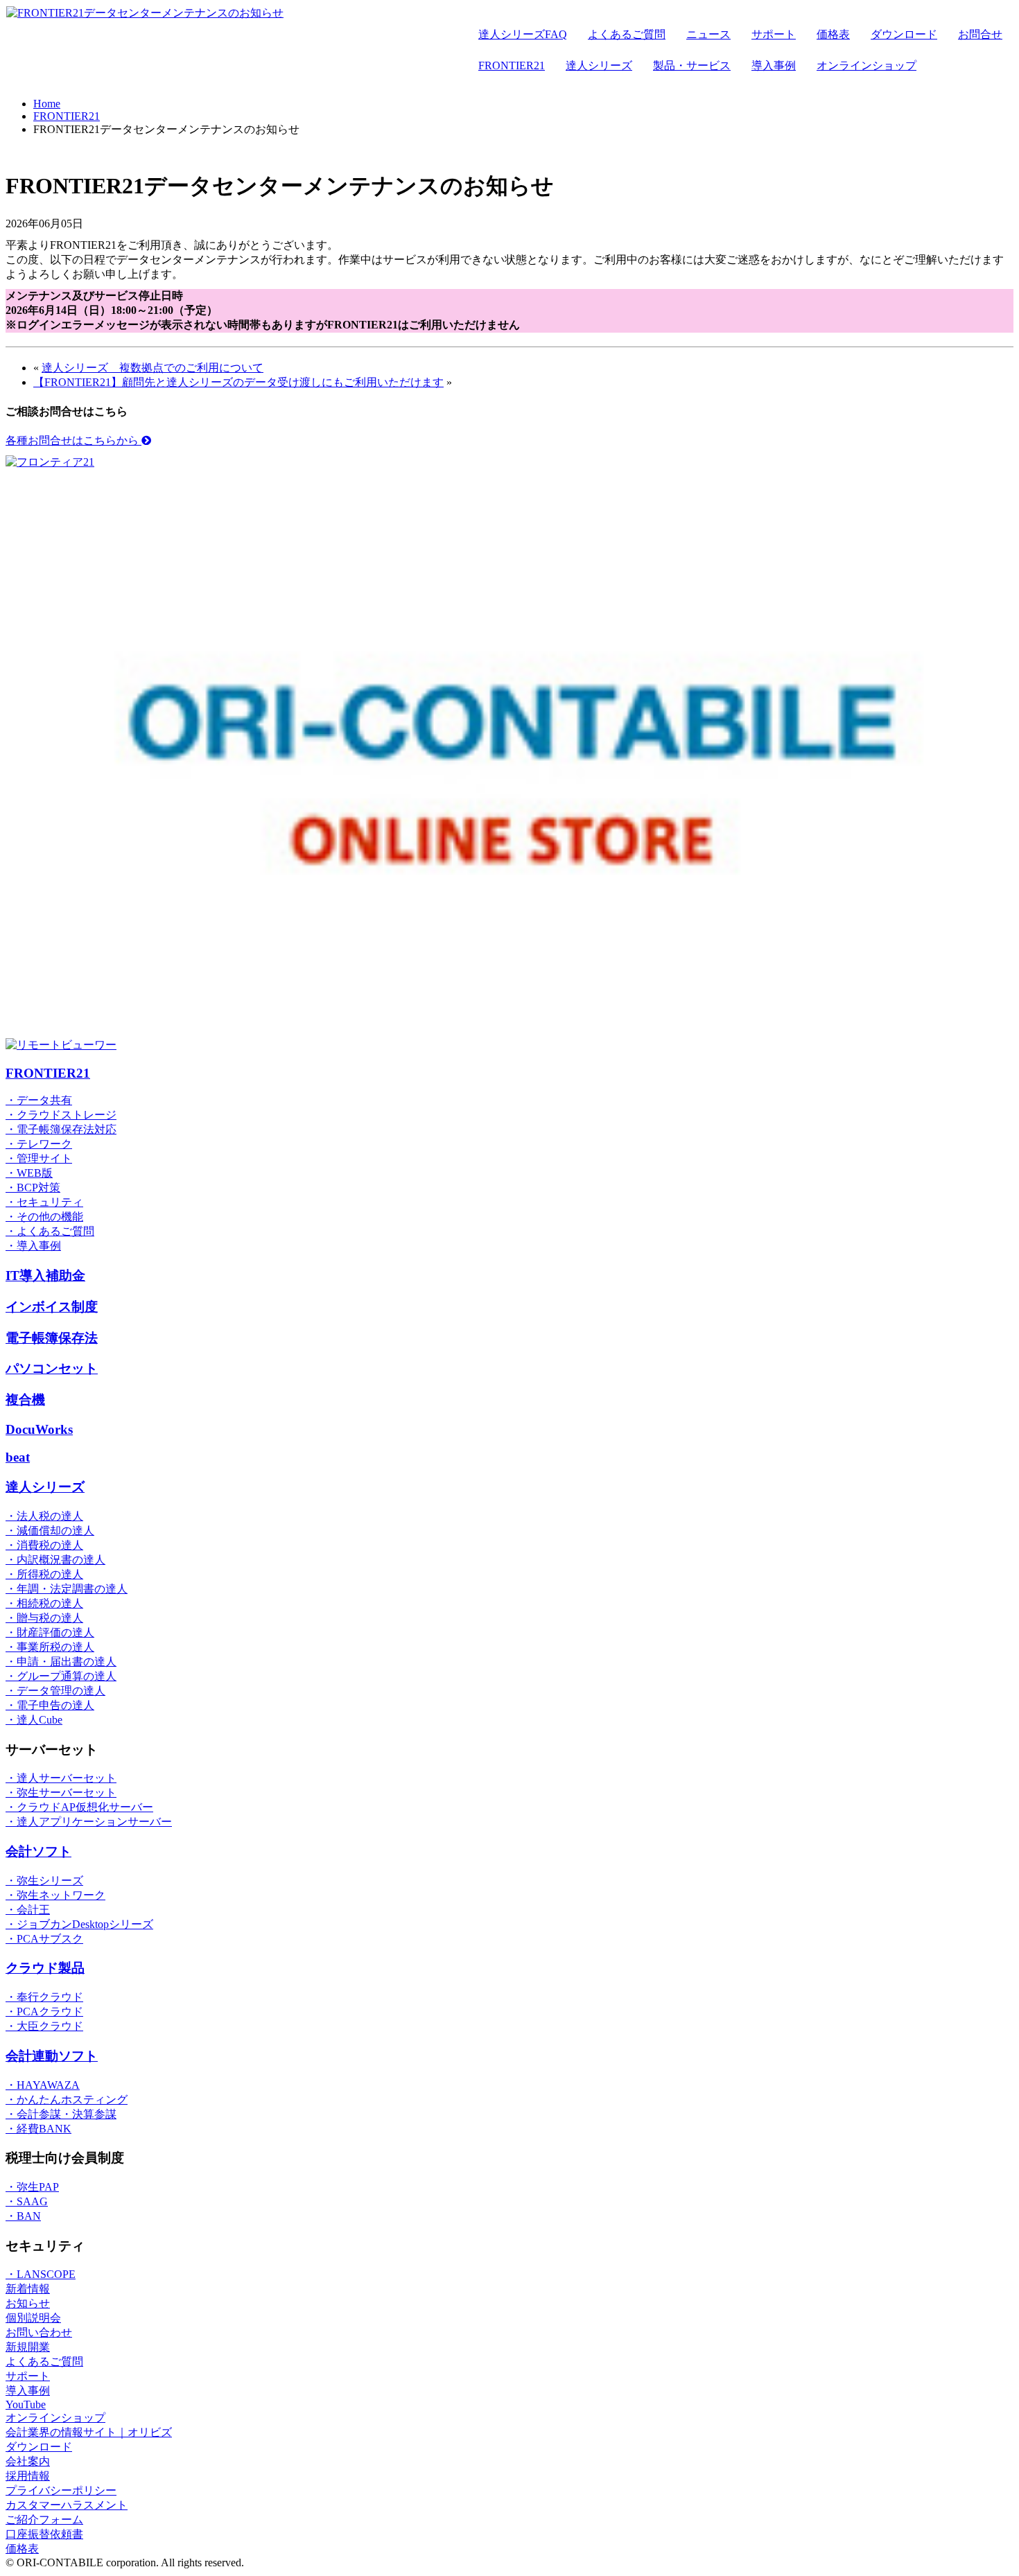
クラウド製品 (45, 1968)
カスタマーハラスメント (67, 2505)
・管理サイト (39, 1158)
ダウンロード (904, 34)
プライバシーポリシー (61, 2490)
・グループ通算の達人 (61, 1676)
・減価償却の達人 (50, 1531)
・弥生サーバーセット (61, 1793)
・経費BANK (38, 2129)
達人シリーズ (599, 65)
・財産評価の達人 (50, 1632)
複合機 (25, 1400)
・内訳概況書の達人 (55, 1560)
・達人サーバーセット (61, 1778)
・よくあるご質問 (50, 1231)
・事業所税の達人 (50, 1647)
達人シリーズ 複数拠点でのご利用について (153, 368)
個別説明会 (33, 2318)
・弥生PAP (32, 2187)
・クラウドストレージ (61, 1115)
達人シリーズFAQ (523, 34)
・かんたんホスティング (67, 2100)
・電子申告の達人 (50, 1705)
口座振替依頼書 (44, 2534)
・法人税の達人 (44, 1516)
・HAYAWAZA (43, 2085)
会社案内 (28, 2461)
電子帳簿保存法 (52, 1338)
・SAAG (27, 2201)
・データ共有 (39, 1100)
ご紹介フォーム (44, 2520)
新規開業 (28, 2347)
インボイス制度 (52, 1307)
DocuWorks (39, 1429)
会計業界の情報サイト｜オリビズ (89, 2432)
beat (18, 1457)
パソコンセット (52, 1368)
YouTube (26, 2404)
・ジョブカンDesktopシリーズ (79, 1924)
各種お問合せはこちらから (73, 440)
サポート (774, 34)
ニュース (708, 34)
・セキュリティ (44, 1202)
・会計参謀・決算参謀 (61, 2114)
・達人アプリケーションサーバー (89, 1822)
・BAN (23, 2216)
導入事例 (774, 65)
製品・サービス (692, 65)
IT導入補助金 (45, 1276)
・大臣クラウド (44, 2026)
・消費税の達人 (44, 1545)
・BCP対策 (33, 1188)
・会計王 (28, 1910)
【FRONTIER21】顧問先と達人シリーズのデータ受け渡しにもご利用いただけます (238, 382)
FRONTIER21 (512, 65)
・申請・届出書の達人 (61, 1662)
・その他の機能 (44, 1217)
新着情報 (28, 2289)
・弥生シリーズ (44, 1881)
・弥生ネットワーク (55, 1895)
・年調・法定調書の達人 (67, 1589)
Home (47, 104)
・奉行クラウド (44, 1997)
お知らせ (28, 2303)
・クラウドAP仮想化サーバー (79, 1807)
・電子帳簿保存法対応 (61, 1129)
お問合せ (980, 34)
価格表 (833, 34)
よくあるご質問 (627, 34)
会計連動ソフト (52, 2056)
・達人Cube (34, 1720)
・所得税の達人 (44, 1574)
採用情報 (28, 2476)
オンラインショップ (866, 65)
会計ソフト (38, 1851)
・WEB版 (29, 1173)
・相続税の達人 (44, 1603)
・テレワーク (39, 1144)
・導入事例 (33, 1246)
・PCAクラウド (44, 2012)
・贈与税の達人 (44, 1618)
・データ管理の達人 (55, 1691)
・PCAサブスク (44, 1939)
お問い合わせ (39, 2332)
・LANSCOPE (41, 2274)
